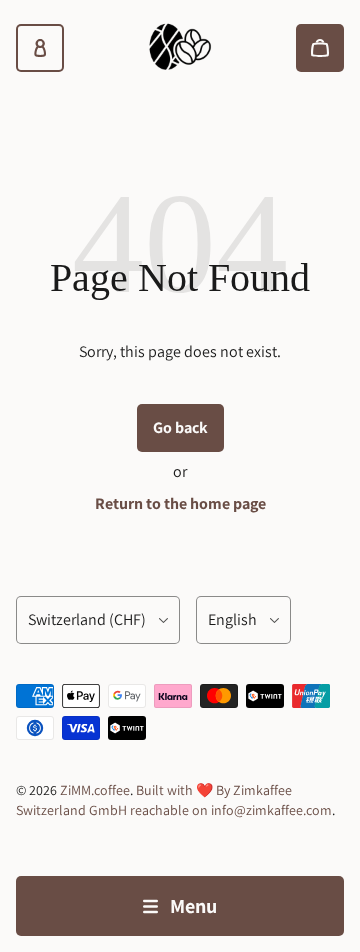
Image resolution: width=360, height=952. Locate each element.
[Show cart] (320, 48)
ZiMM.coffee (95, 790)
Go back (180, 427)
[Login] (40, 48)
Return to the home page (180, 503)
